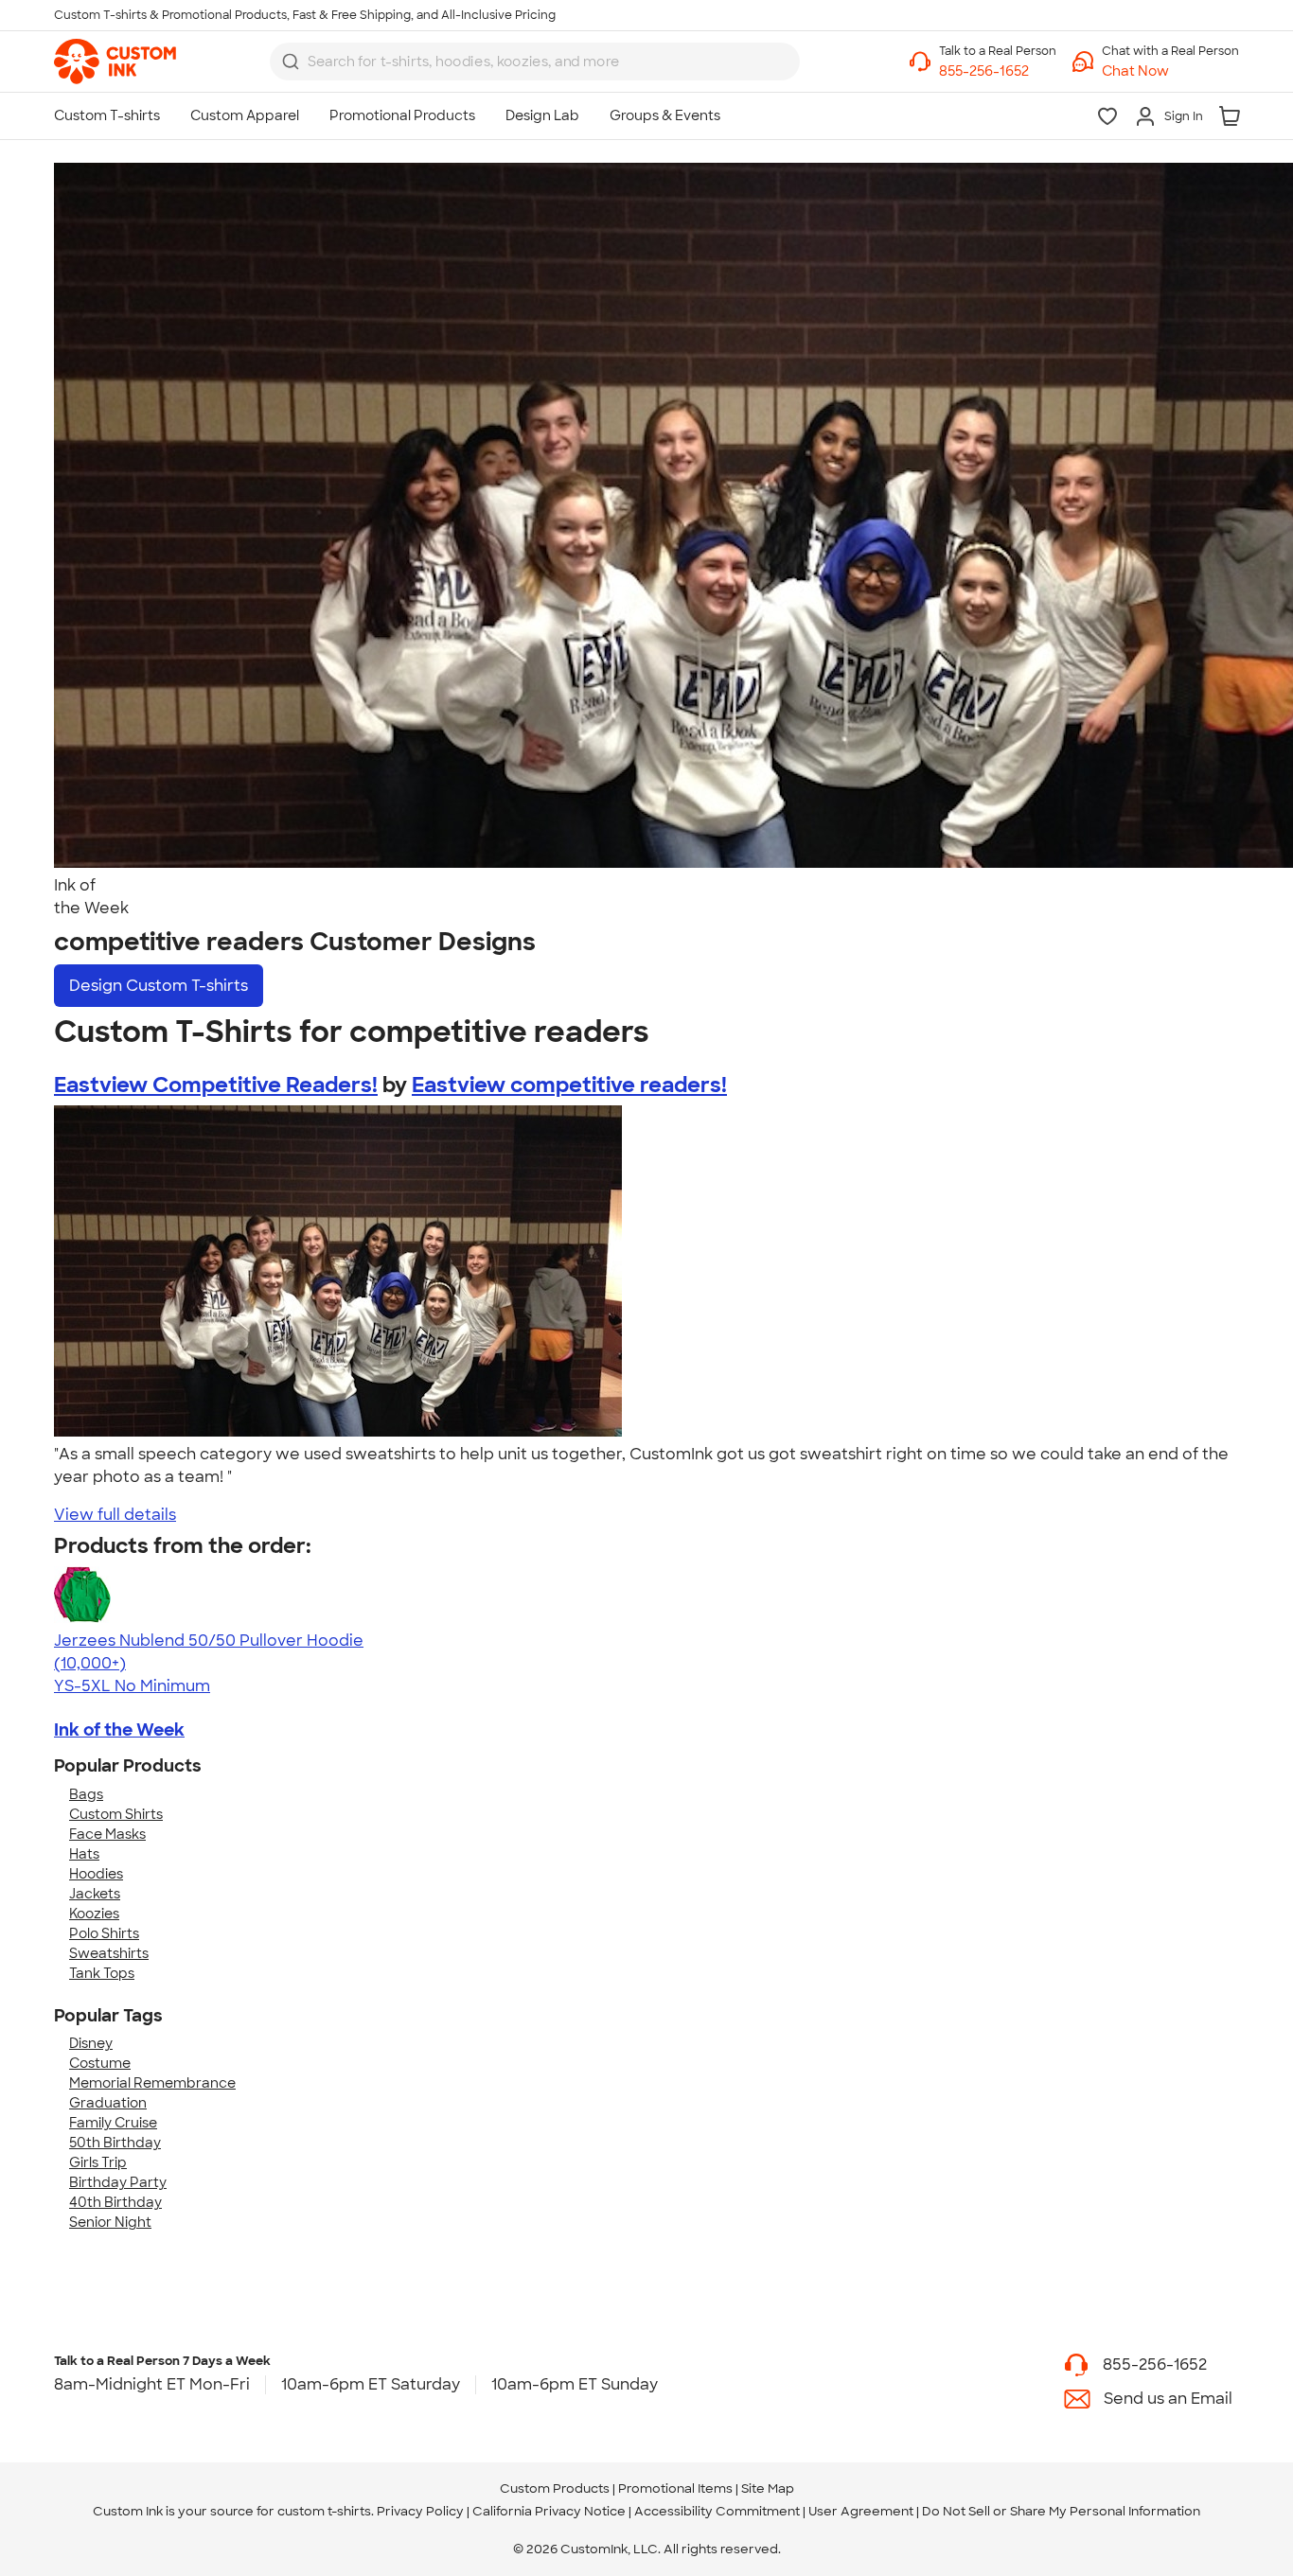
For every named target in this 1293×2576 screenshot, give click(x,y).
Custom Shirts (116, 1814)
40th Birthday (115, 2202)
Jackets (95, 1894)
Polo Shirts (104, 1933)
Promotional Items (675, 2488)
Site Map (768, 2488)
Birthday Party (118, 2182)
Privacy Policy (420, 2511)
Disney (91, 2043)
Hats (84, 1854)
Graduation (108, 2103)
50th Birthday (115, 2143)
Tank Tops (102, 1973)
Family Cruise (113, 2123)
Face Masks (107, 1834)
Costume (100, 2063)
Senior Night (110, 2222)
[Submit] (291, 62)
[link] (115, 62)
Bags (86, 1794)
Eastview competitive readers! (569, 1085)
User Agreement (861, 2511)
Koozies (94, 1914)
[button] (1170, 71)
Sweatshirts (109, 1953)
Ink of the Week (119, 1730)
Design (159, 986)
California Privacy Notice (549, 2511)
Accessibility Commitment (717, 2511)
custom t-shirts (324, 2511)
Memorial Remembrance (152, 2083)
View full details (115, 1515)
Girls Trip (98, 2162)
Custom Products (555, 2488)
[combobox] (535, 62)
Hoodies (96, 1874)
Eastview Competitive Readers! (216, 1085)
